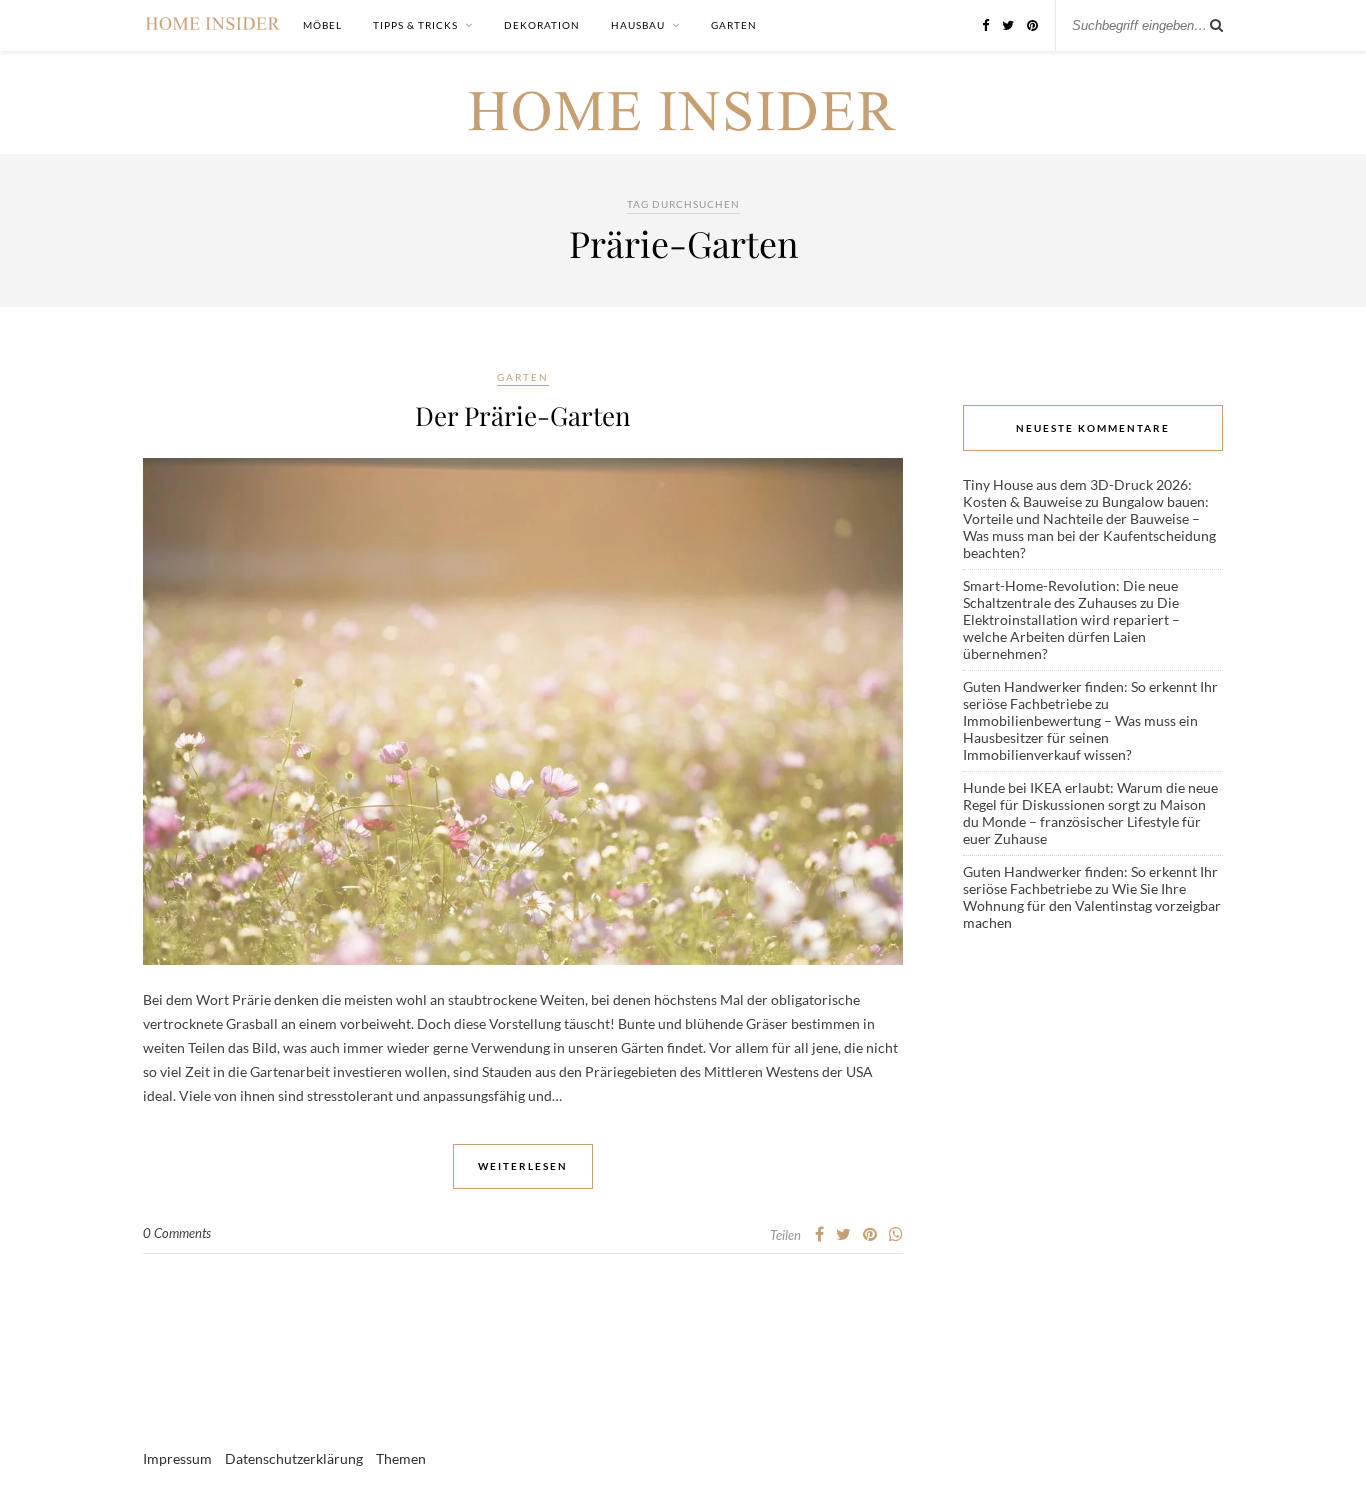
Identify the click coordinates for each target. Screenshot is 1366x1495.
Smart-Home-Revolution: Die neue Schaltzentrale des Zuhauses (1070, 594)
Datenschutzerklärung (294, 1458)
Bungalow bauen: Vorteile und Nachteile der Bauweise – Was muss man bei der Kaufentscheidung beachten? (1089, 527)
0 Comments (177, 1233)
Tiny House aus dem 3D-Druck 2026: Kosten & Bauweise (1077, 493)
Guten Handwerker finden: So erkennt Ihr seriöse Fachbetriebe (1090, 695)
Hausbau (638, 25)
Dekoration (542, 25)
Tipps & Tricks (415, 25)
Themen (401, 1458)
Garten (734, 25)
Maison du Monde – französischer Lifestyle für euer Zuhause (1084, 821)
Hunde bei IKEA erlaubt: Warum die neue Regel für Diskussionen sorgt (1090, 796)
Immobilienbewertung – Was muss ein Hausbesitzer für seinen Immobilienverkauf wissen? (1080, 737)
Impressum (177, 1458)
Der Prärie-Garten (523, 415)
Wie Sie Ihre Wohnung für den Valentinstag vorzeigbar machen (1092, 905)
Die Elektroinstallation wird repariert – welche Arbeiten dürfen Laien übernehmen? (1071, 628)
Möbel (322, 25)
